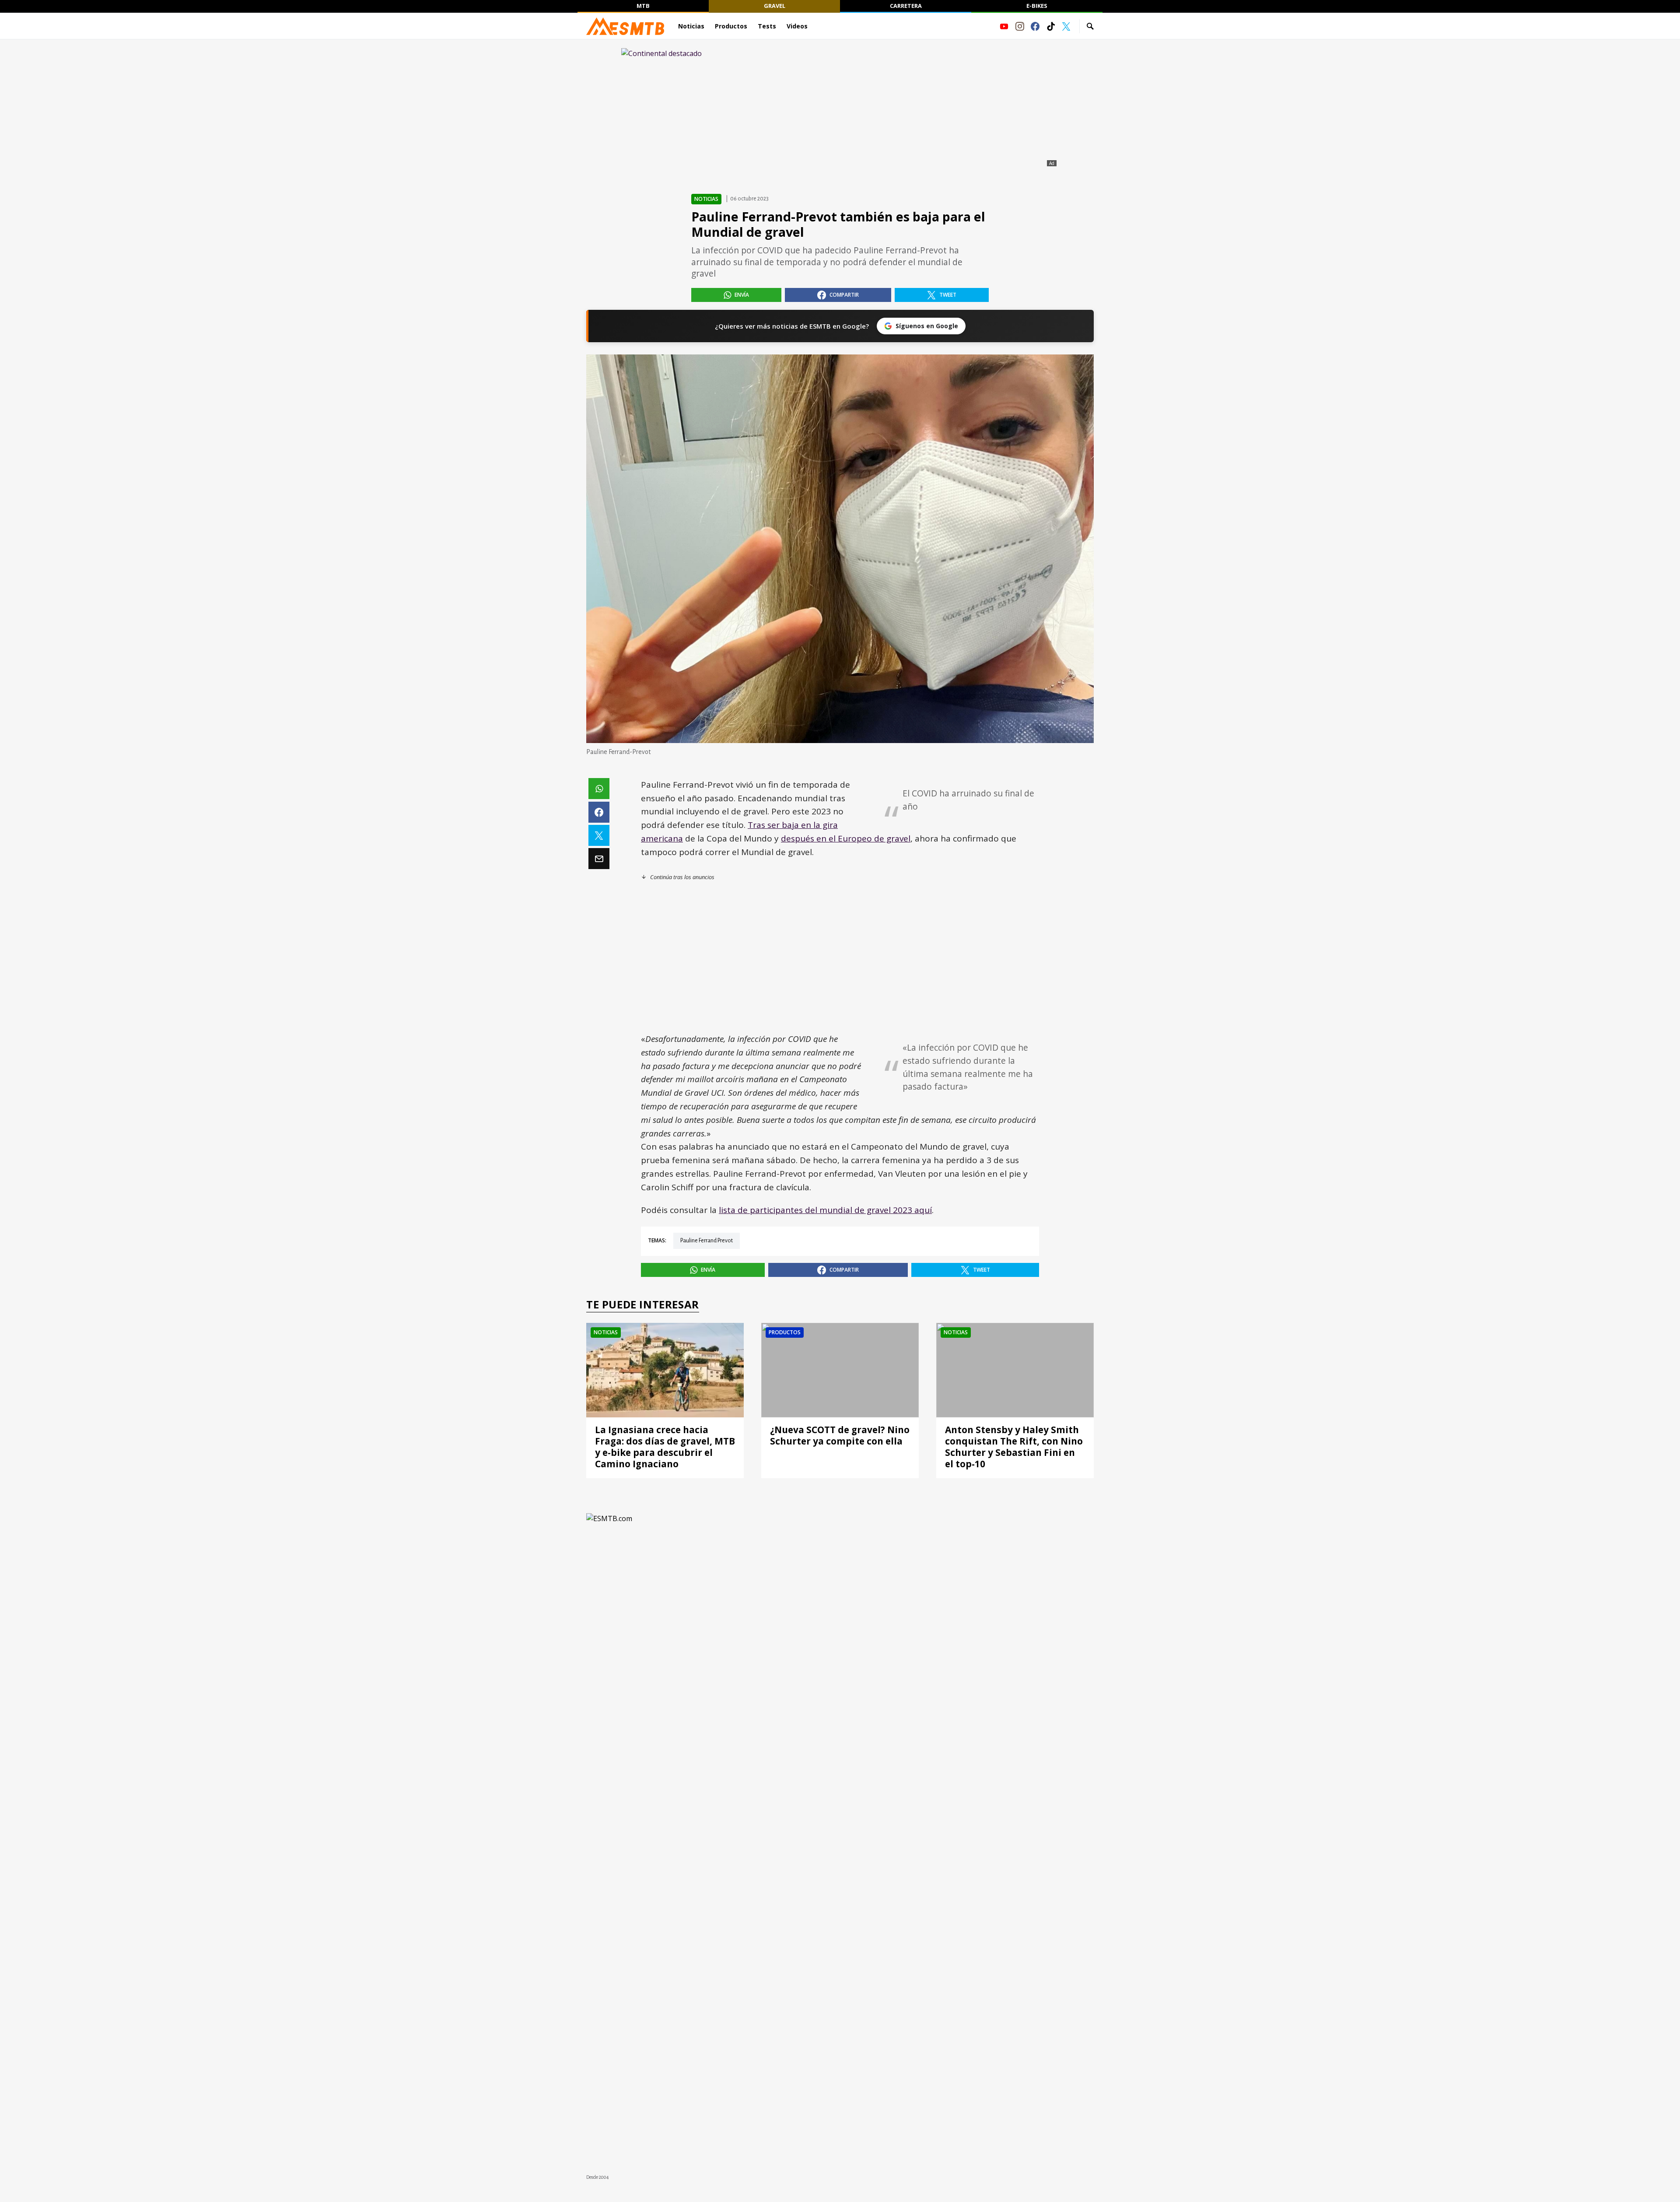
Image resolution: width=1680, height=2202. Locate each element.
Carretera (906, 6)
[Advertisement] (840, 957)
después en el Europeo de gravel (846, 838)
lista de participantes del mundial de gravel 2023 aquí (825, 1210)
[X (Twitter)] (1066, 26)
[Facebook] (1035, 26)
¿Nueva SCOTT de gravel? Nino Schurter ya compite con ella (840, 1435)
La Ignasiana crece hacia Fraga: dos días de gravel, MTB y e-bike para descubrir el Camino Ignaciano (665, 1447)
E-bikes (1037, 6)
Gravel (775, 6)
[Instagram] (1020, 26)
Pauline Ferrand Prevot (707, 1241)
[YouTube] (1004, 26)
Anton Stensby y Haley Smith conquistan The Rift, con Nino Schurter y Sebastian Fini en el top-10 (1014, 1447)
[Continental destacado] (840, 108)
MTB (643, 6)
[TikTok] (1051, 26)
